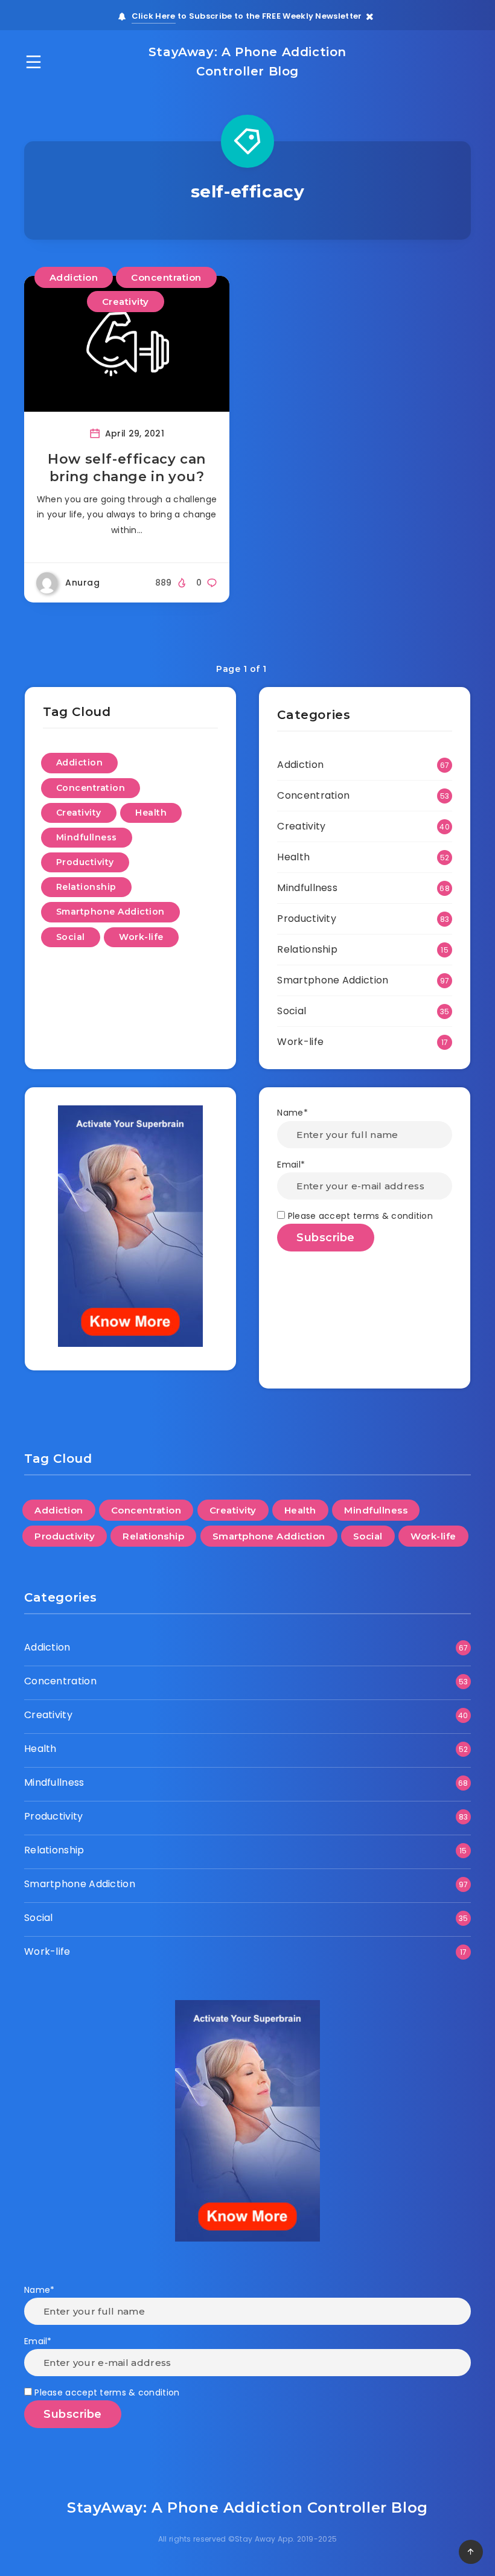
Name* (292, 1113)
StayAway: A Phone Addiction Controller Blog (247, 62)
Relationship (86, 887)
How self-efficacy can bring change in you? (127, 468)
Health (151, 813)
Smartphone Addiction (110, 912)
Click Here (154, 16)
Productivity (85, 862)
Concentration (166, 277)
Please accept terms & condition (359, 1216)
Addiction (74, 277)
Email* (291, 1165)
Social (71, 937)
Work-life (141, 937)
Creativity (126, 302)
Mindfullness (87, 837)
